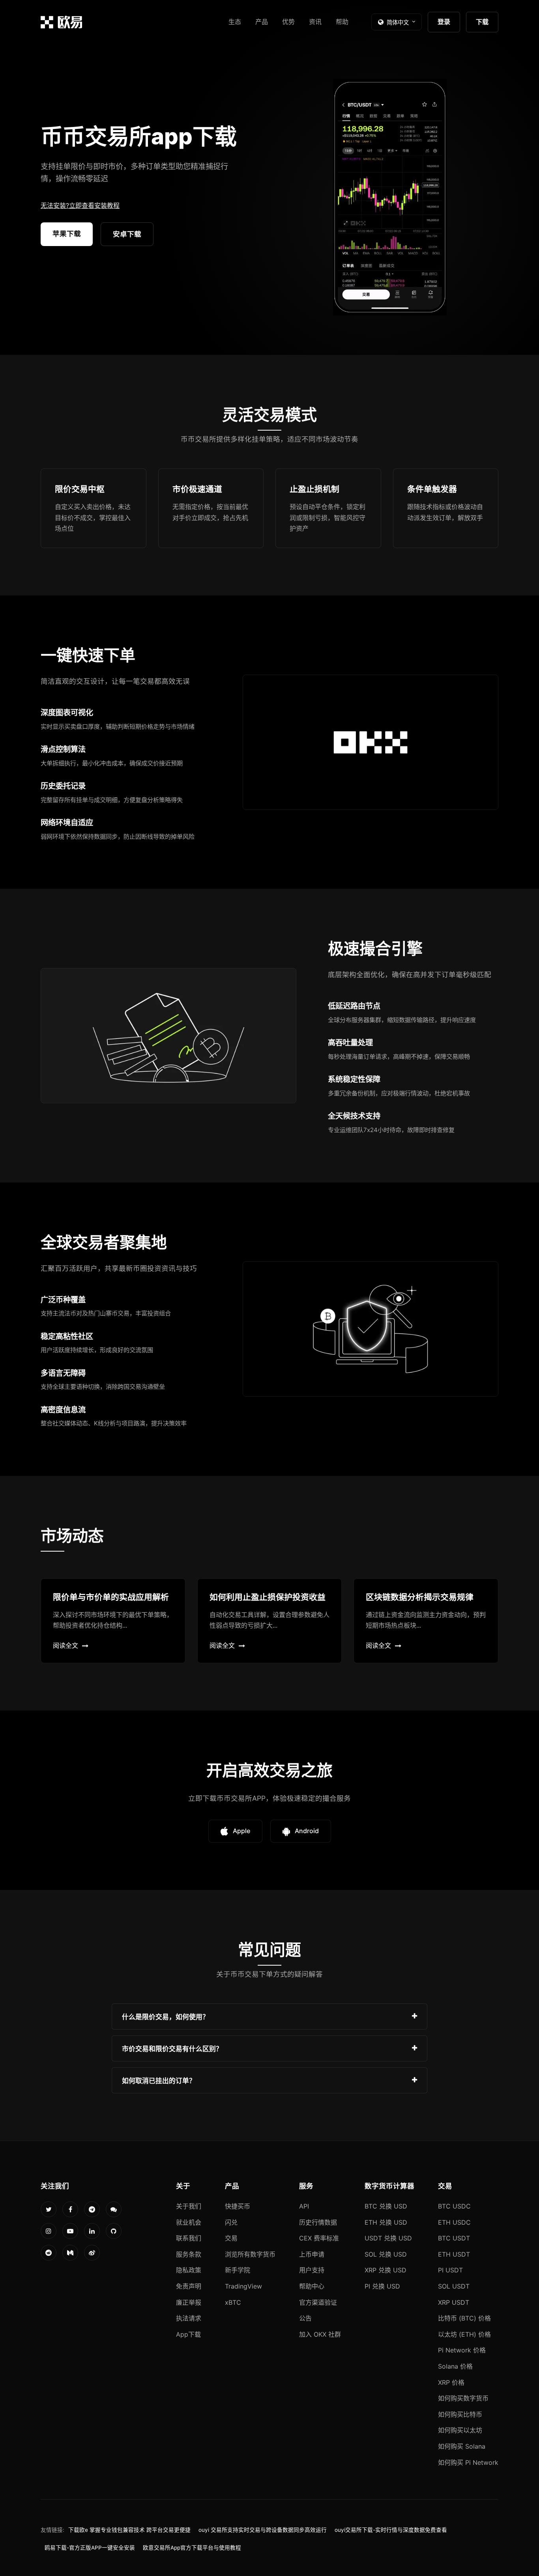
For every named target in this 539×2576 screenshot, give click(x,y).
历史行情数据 (318, 2222)
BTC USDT (454, 2238)
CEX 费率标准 (319, 2238)
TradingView (243, 2286)
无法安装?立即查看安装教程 (80, 205)
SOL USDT (454, 2286)
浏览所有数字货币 (250, 2254)
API (304, 2206)
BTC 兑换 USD (386, 2206)
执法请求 (189, 2318)
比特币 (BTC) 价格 (464, 2318)
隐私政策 (189, 2270)
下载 (482, 22)
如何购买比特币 (460, 2414)
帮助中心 (312, 2286)
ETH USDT (454, 2254)
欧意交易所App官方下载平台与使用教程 (192, 2548)
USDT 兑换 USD (388, 2238)
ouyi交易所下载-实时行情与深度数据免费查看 (391, 2530)
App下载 (188, 2334)
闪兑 (231, 2222)
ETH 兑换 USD (386, 2222)
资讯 (315, 22)
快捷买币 (238, 2206)
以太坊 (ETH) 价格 (464, 2334)
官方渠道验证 (318, 2302)
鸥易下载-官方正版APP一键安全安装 (90, 2548)
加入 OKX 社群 (320, 2334)
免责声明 (189, 2286)
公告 (305, 2318)
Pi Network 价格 (462, 2350)
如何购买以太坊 (460, 2430)
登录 (444, 22)
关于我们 (189, 2206)
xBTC (233, 2302)
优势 (288, 22)
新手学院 (238, 2270)
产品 (262, 22)
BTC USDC (454, 2206)
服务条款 (189, 2254)
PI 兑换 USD (382, 2286)
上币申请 (312, 2254)
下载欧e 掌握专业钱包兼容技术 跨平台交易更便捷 (129, 2530)
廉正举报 (189, 2302)
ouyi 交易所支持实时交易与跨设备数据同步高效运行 (263, 2530)
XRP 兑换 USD (386, 2270)
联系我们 (189, 2238)
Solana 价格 (455, 2366)
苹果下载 (67, 234)
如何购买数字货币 (463, 2398)
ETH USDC (454, 2222)
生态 (235, 22)
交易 (231, 2238)
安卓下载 (127, 234)
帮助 (342, 22)
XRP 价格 (451, 2382)
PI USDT (450, 2270)
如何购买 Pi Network (468, 2462)
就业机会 (189, 2222)
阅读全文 (66, 1645)
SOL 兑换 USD (386, 2254)
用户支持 (312, 2270)
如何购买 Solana (462, 2446)
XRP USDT (454, 2302)
